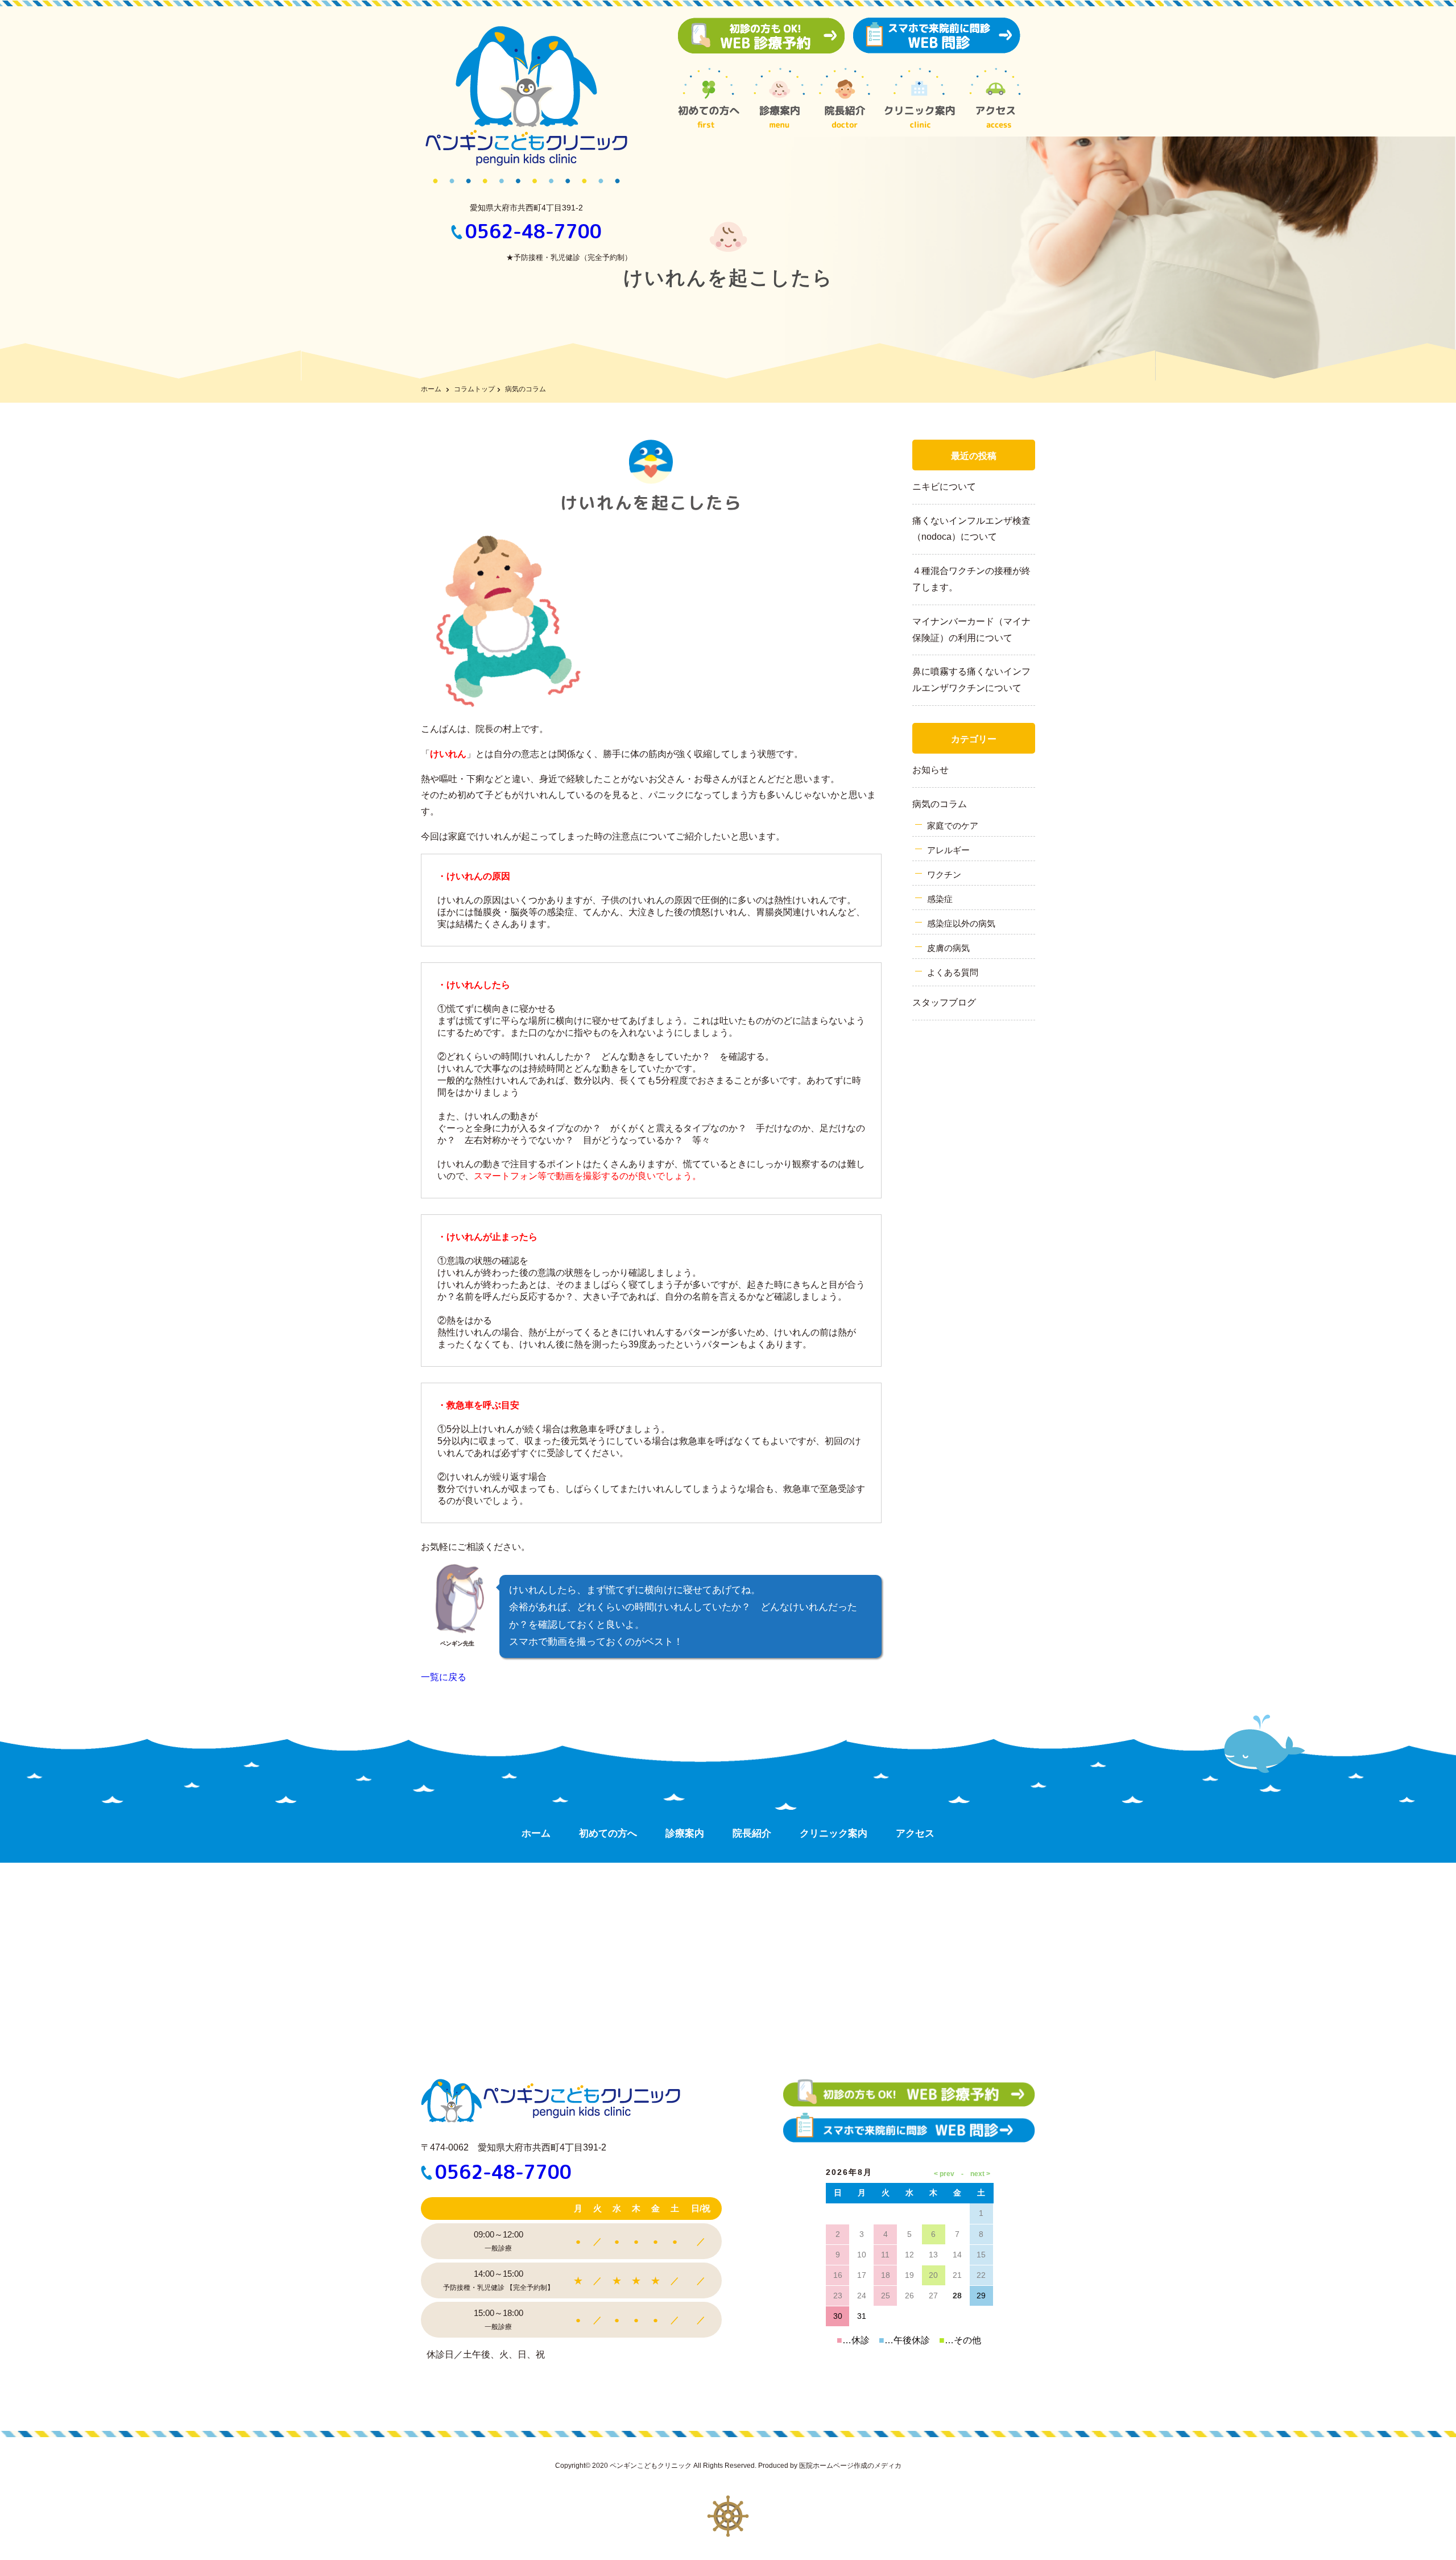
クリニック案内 (834, 1833)
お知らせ (930, 770)
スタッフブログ (944, 1002)
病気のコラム (940, 804)
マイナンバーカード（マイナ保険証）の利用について (971, 630)
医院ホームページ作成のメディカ (850, 2466)
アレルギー (948, 850)
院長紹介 (752, 1833)
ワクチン (944, 874)
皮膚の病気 (948, 948)
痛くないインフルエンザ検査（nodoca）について (971, 529)
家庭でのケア (953, 826)
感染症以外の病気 (961, 923)
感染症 (940, 899)
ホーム (431, 389)
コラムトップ (474, 389)
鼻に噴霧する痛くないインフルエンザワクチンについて (971, 680)
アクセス (915, 1833)
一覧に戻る (444, 1677)
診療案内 (685, 1833)
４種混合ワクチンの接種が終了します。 (971, 579)
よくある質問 (953, 972)
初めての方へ (608, 1833)
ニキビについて (944, 487)
